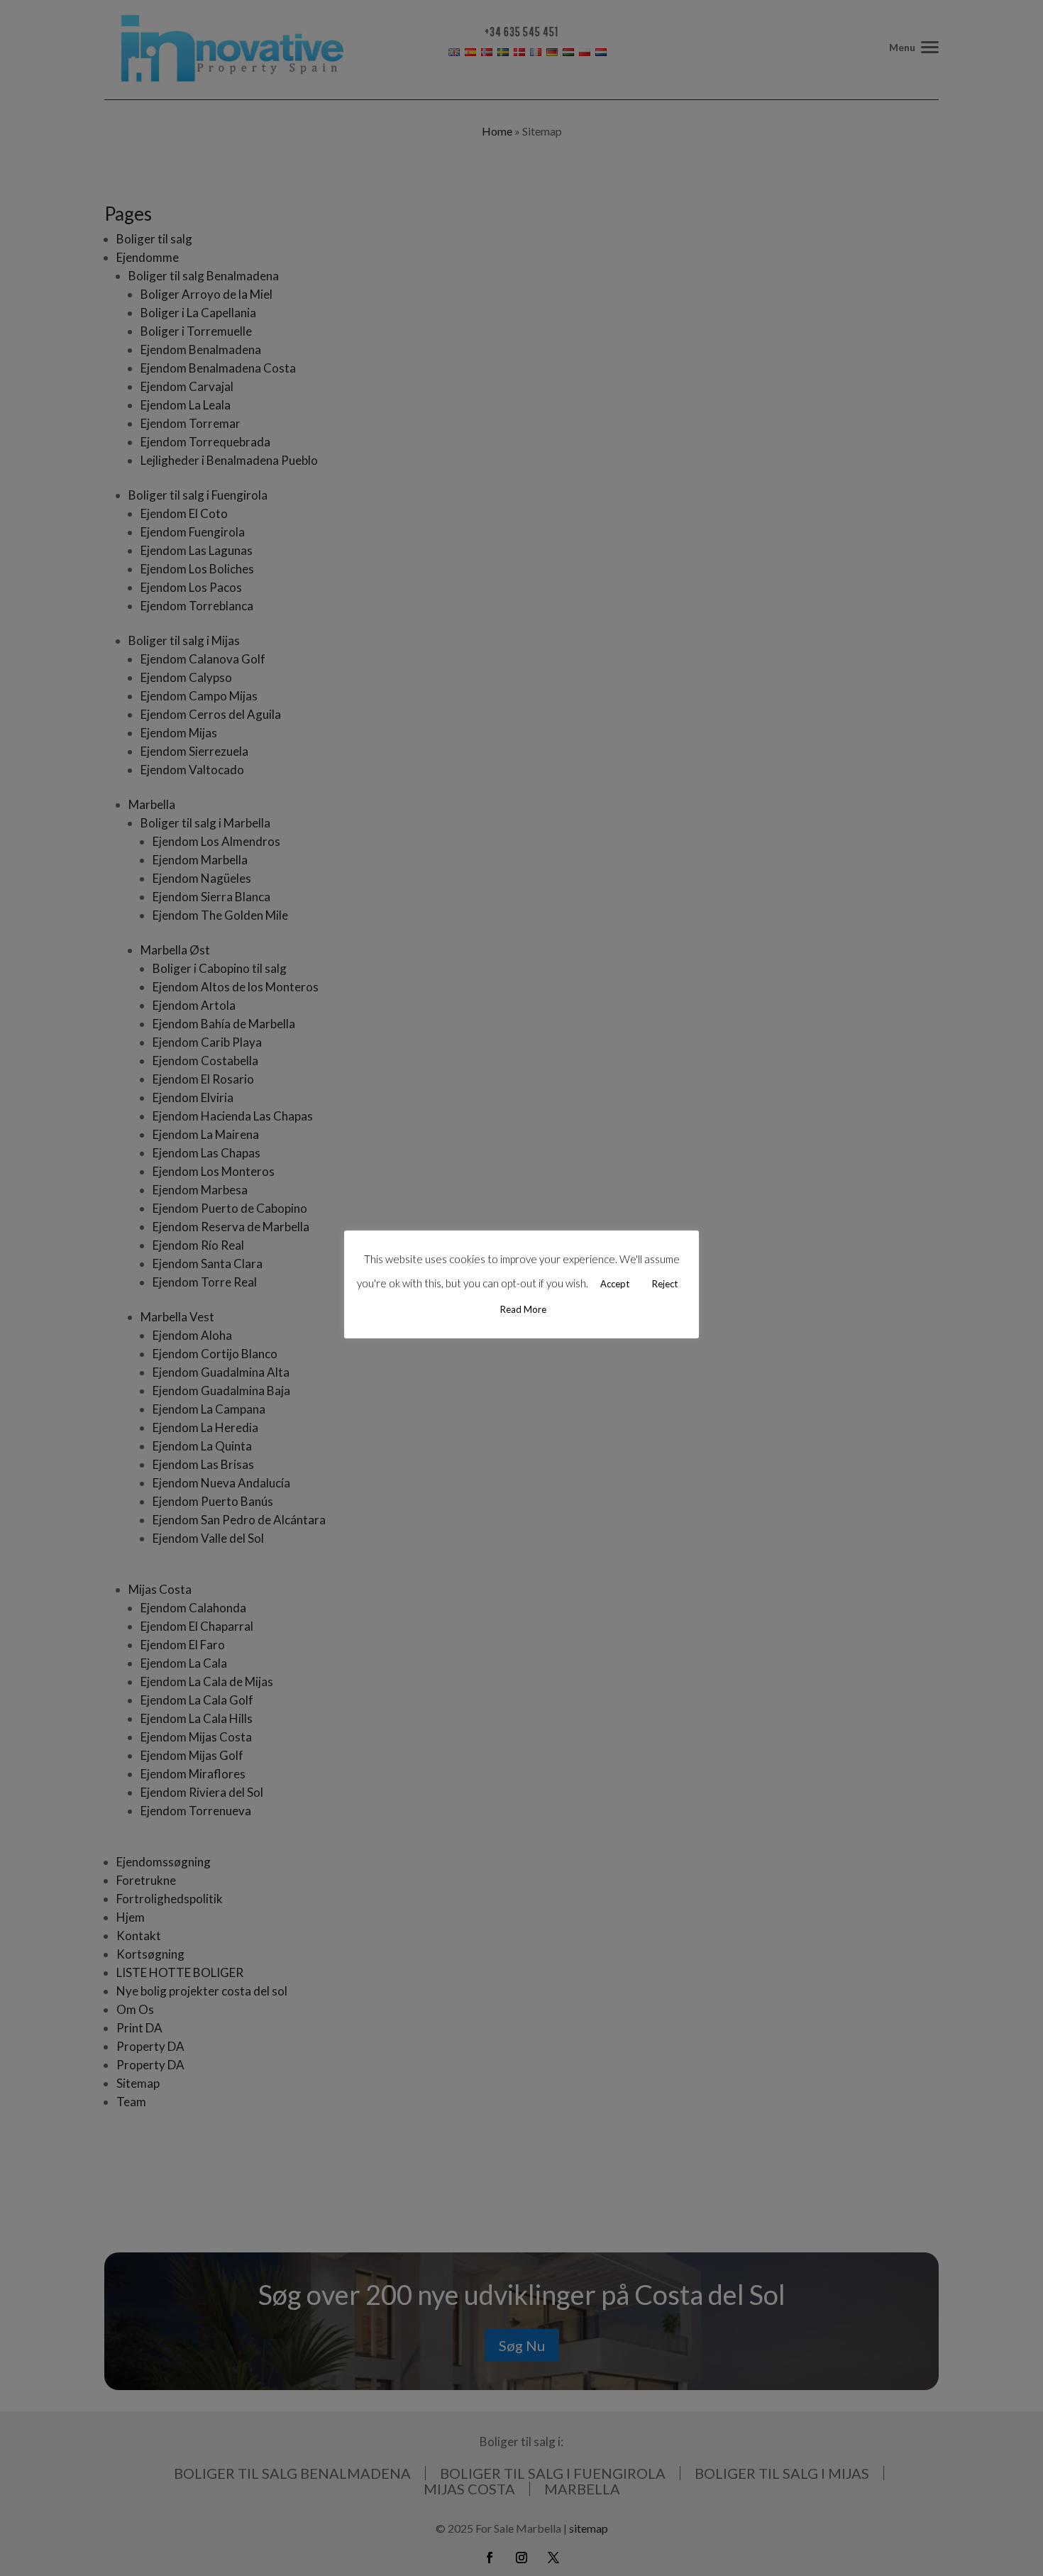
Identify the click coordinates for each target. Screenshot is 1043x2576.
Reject (665, 1284)
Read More (523, 1309)
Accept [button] (615, 1284)
